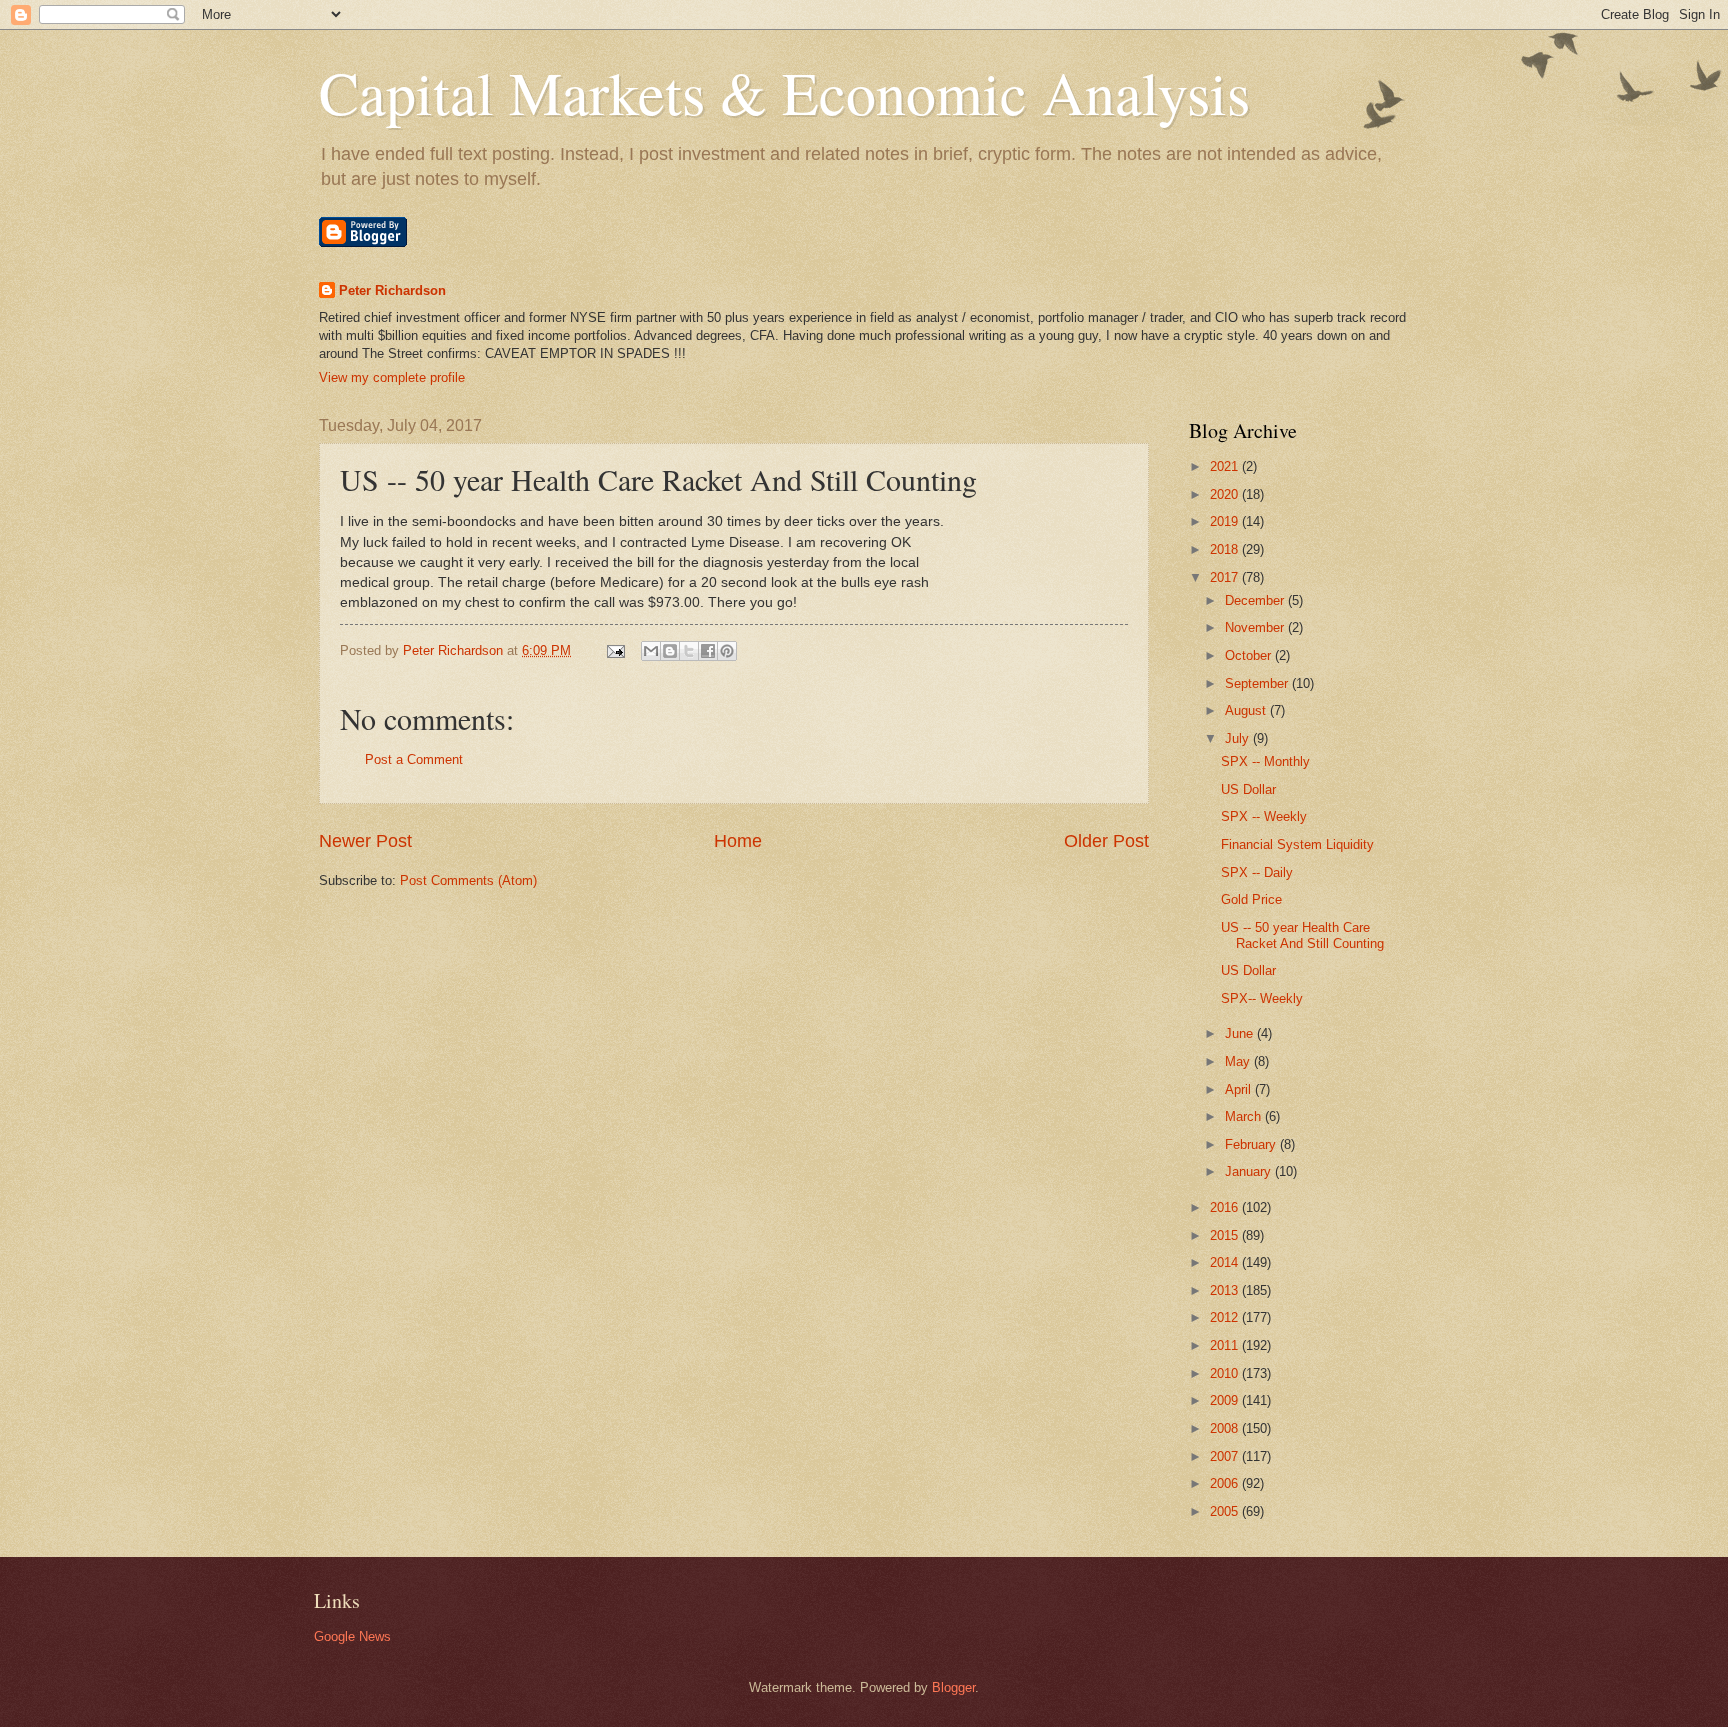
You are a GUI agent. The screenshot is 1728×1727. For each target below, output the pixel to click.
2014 (1226, 1262)
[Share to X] (689, 651)
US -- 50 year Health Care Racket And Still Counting (1302, 935)
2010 (1226, 1373)
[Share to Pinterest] (727, 651)
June (1241, 1033)
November (1256, 627)
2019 (1226, 521)
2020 (1226, 494)
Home (738, 841)
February (1252, 1144)
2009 (1226, 1400)
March (1245, 1116)
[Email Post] (615, 650)
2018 (1226, 549)
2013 (1226, 1290)
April (1240, 1089)
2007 (1226, 1456)
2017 (1226, 577)
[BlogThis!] (670, 651)
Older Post (1106, 841)
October (1250, 655)
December (1256, 600)
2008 (1226, 1428)
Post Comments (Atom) (468, 880)
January (1250, 1171)
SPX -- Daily (1257, 872)
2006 (1226, 1483)
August (1247, 710)
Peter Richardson (392, 290)
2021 (1226, 466)
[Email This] (651, 651)
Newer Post (365, 841)
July (1239, 738)
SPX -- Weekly (1264, 816)
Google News (352, 1636)
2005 (1226, 1511)
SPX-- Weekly (1262, 998)
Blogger (953, 1687)
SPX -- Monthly (1265, 761)
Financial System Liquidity (1297, 844)
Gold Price (1251, 899)
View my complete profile (392, 377)
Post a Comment (414, 759)
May (1239, 1061)
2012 (1226, 1317)
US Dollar (1248, 789)
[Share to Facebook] (708, 651)
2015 (1226, 1235)
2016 (1226, 1207)
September (1258, 683)
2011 (1226, 1345)
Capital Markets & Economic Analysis (784, 92)
